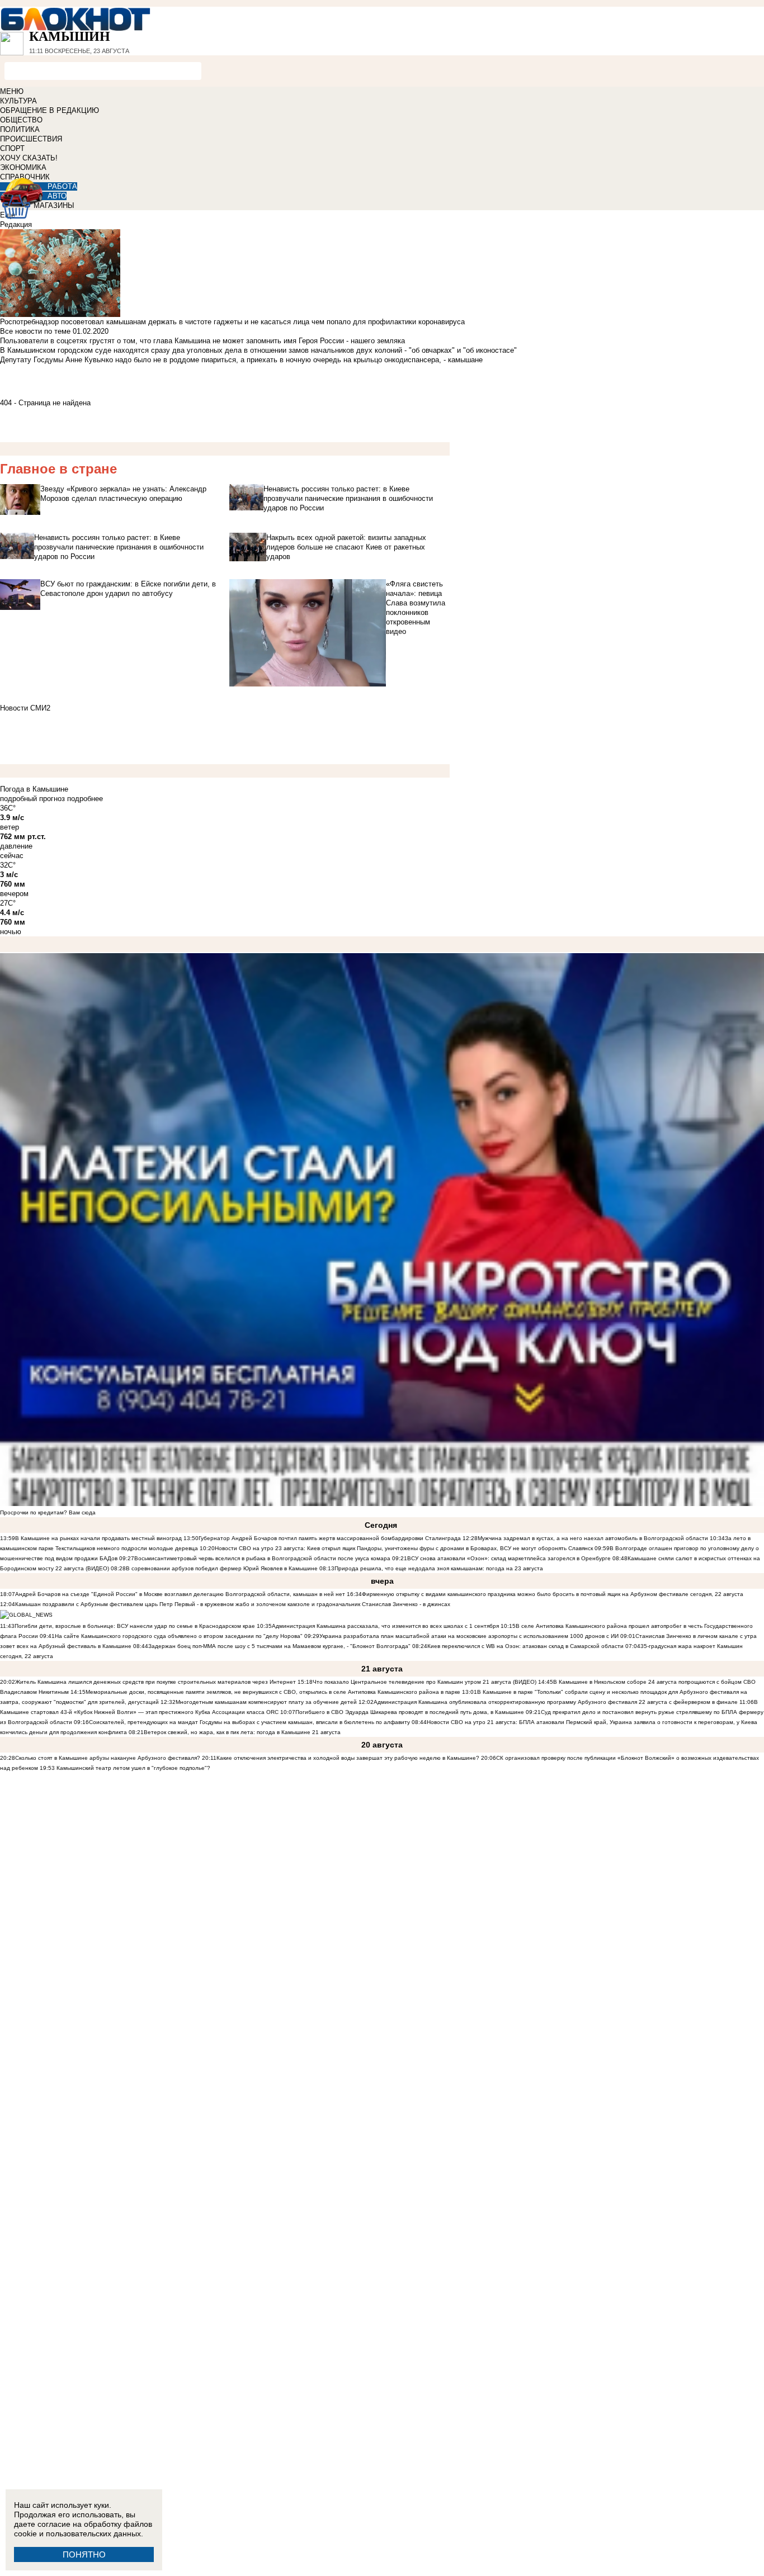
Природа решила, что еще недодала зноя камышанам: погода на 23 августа (439, 1568)
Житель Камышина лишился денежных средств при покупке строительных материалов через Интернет (155, 1682)
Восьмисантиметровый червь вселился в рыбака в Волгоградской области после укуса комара (263, 1558)
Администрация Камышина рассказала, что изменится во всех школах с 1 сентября (385, 1626)
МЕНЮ (12, 91)
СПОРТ (12, 148)
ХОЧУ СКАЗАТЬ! (29, 158)
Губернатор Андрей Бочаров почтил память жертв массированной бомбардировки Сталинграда (330, 1538)
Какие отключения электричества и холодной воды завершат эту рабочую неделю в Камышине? (348, 1758)
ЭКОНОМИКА (23, 167)
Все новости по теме (35, 331)
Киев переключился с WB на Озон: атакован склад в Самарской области (525, 1646)
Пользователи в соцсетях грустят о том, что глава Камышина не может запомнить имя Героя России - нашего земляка (202, 341)
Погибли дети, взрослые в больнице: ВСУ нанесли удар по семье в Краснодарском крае (136, 1626)
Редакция (16, 224)
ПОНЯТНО (84, 2554)
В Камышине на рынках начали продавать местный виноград (98, 1538)
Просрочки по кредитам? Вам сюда (48, 1512)
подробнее (85, 799)
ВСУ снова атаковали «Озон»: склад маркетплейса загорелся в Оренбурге (509, 1558)
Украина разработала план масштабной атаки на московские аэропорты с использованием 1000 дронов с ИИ (469, 1636)
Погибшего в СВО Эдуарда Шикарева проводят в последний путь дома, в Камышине (410, 1712)
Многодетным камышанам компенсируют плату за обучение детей (266, 1702)
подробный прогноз (32, 799)
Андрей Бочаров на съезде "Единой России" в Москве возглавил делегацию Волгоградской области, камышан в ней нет (180, 1594)
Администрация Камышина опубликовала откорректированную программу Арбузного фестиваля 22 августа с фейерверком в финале (556, 1702)
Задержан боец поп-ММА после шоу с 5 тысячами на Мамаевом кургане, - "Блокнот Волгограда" (279, 1646)
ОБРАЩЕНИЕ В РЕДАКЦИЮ (49, 110)
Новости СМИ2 (25, 708)
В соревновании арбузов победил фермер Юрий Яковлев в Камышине (222, 1568)
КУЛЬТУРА (18, 101)
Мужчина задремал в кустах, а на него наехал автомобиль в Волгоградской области (593, 1538)
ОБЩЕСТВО (21, 120)
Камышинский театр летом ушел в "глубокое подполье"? (133, 1768)
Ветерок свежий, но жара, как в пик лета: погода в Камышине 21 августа (242, 1732)
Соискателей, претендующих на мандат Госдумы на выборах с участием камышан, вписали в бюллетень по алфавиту (249, 1722)
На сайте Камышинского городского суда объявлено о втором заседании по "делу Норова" (179, 1636)
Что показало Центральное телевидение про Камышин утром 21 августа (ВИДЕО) (425, 1682)
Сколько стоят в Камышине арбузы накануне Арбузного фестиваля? (108, 1758)
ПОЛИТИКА (20, 129)
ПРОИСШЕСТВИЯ (31, 139)
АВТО (57, 196)
